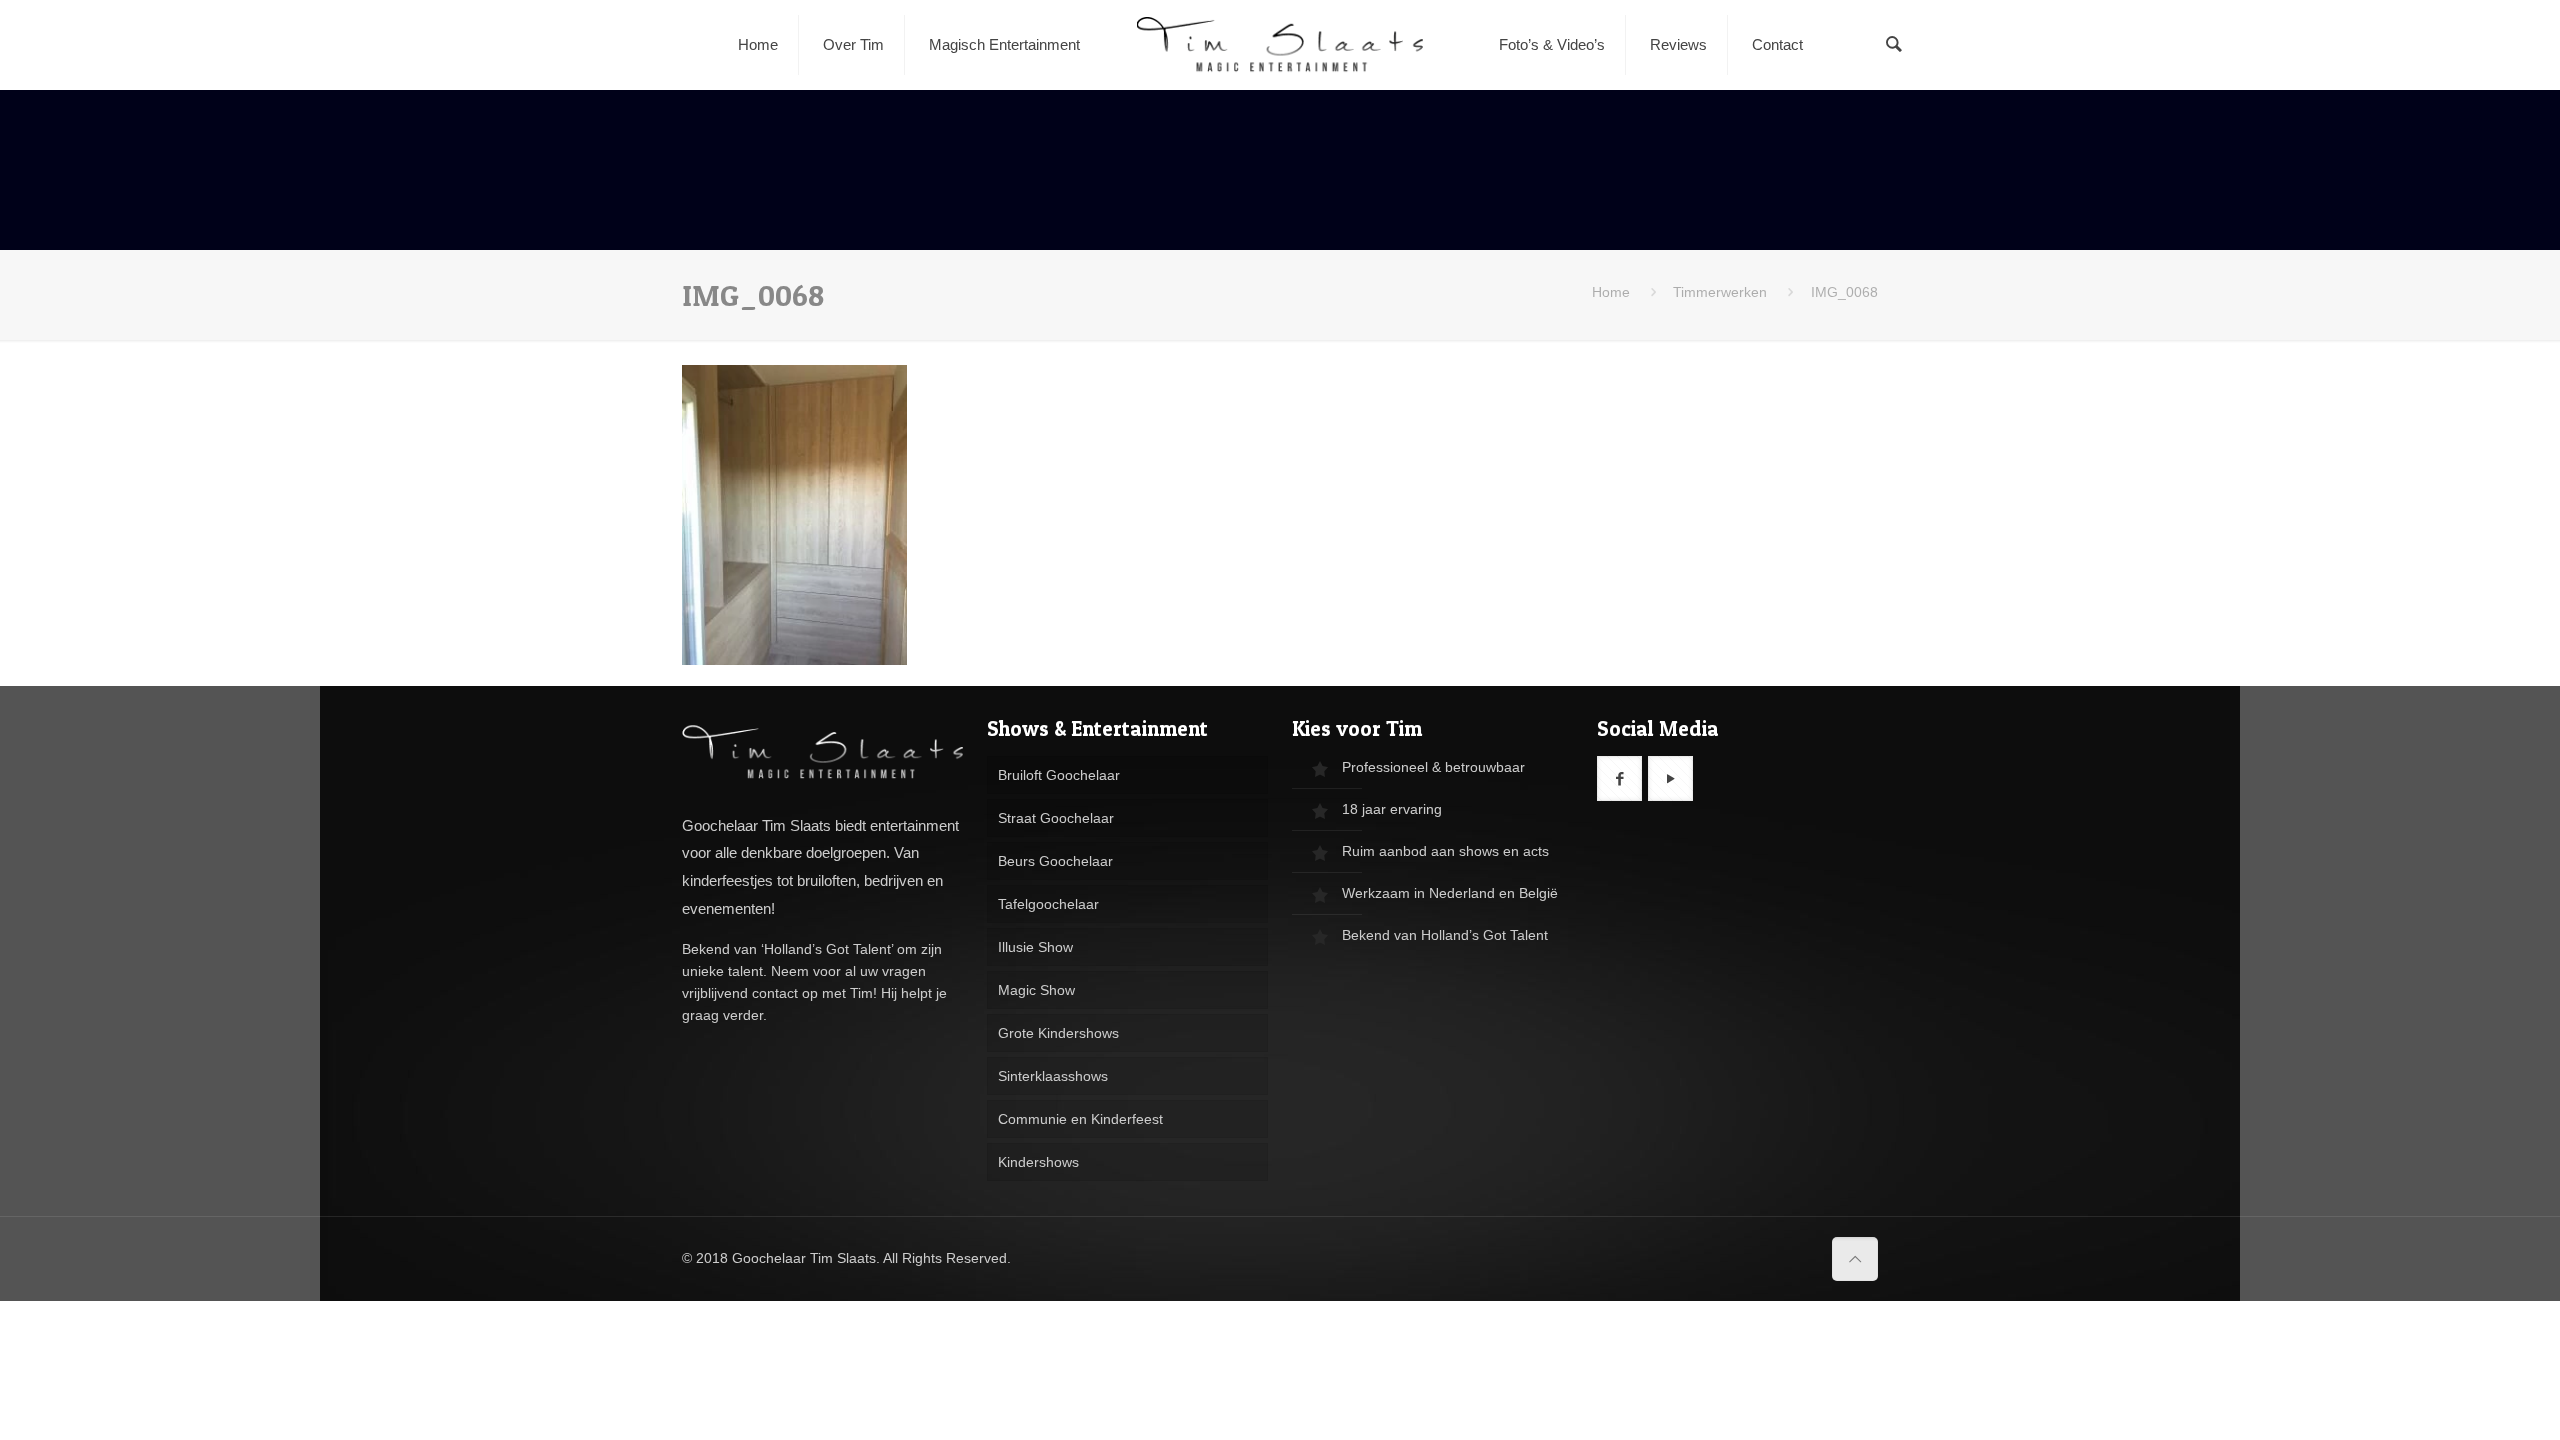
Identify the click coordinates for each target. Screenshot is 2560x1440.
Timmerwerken (1720, 292)
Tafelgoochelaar (1048, 904)
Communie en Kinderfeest (1080, 1119)
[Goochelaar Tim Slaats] (1280, 45)
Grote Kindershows (1058, 1033)
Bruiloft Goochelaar (1059, 775)
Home (1611, 292)
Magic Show (1036, 990)
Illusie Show (1035, 947)
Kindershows (1038, 1162)
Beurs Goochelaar (1055, 861)
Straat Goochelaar (1056, 818)
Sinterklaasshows (1053, 1076)
